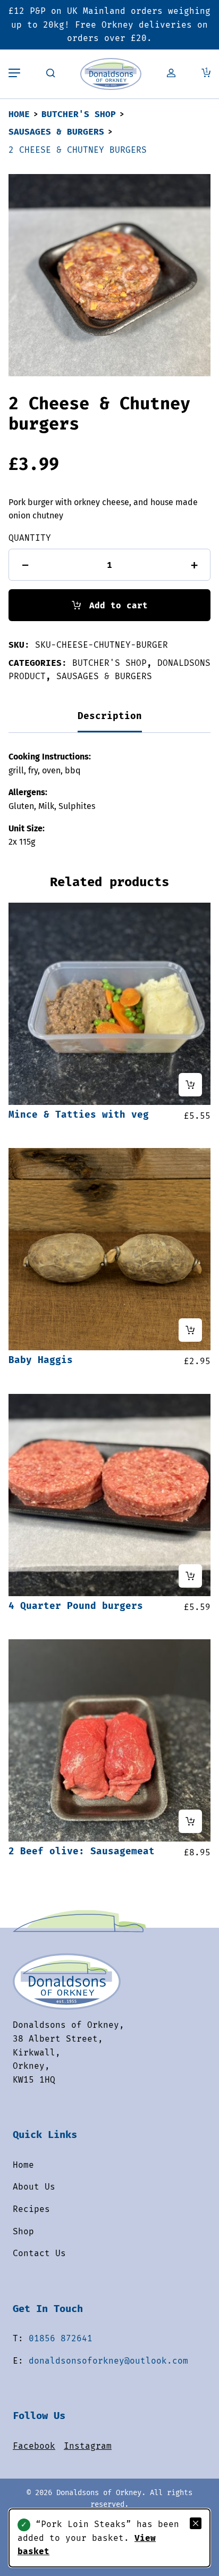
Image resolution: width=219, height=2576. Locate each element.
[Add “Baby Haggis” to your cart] (190, 1330)
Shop (23, 2231)
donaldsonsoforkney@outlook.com (108, 2361)
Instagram (88, 2446)
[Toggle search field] (50, 74)
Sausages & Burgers (56, 132)
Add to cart (119, 605)
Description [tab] (110, 716)
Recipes (31, 2209)
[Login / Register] (171, 74)
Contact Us (39, 2253)
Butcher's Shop (79, 114)
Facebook (34, 2446)
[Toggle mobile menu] (14, 74)
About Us (34, 2187)
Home (19, 114)
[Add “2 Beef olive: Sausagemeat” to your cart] (190, 1821)
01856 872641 (61, 2338)
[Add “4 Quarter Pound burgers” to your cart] (190, 1576)
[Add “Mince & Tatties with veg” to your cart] (190, 1085)
